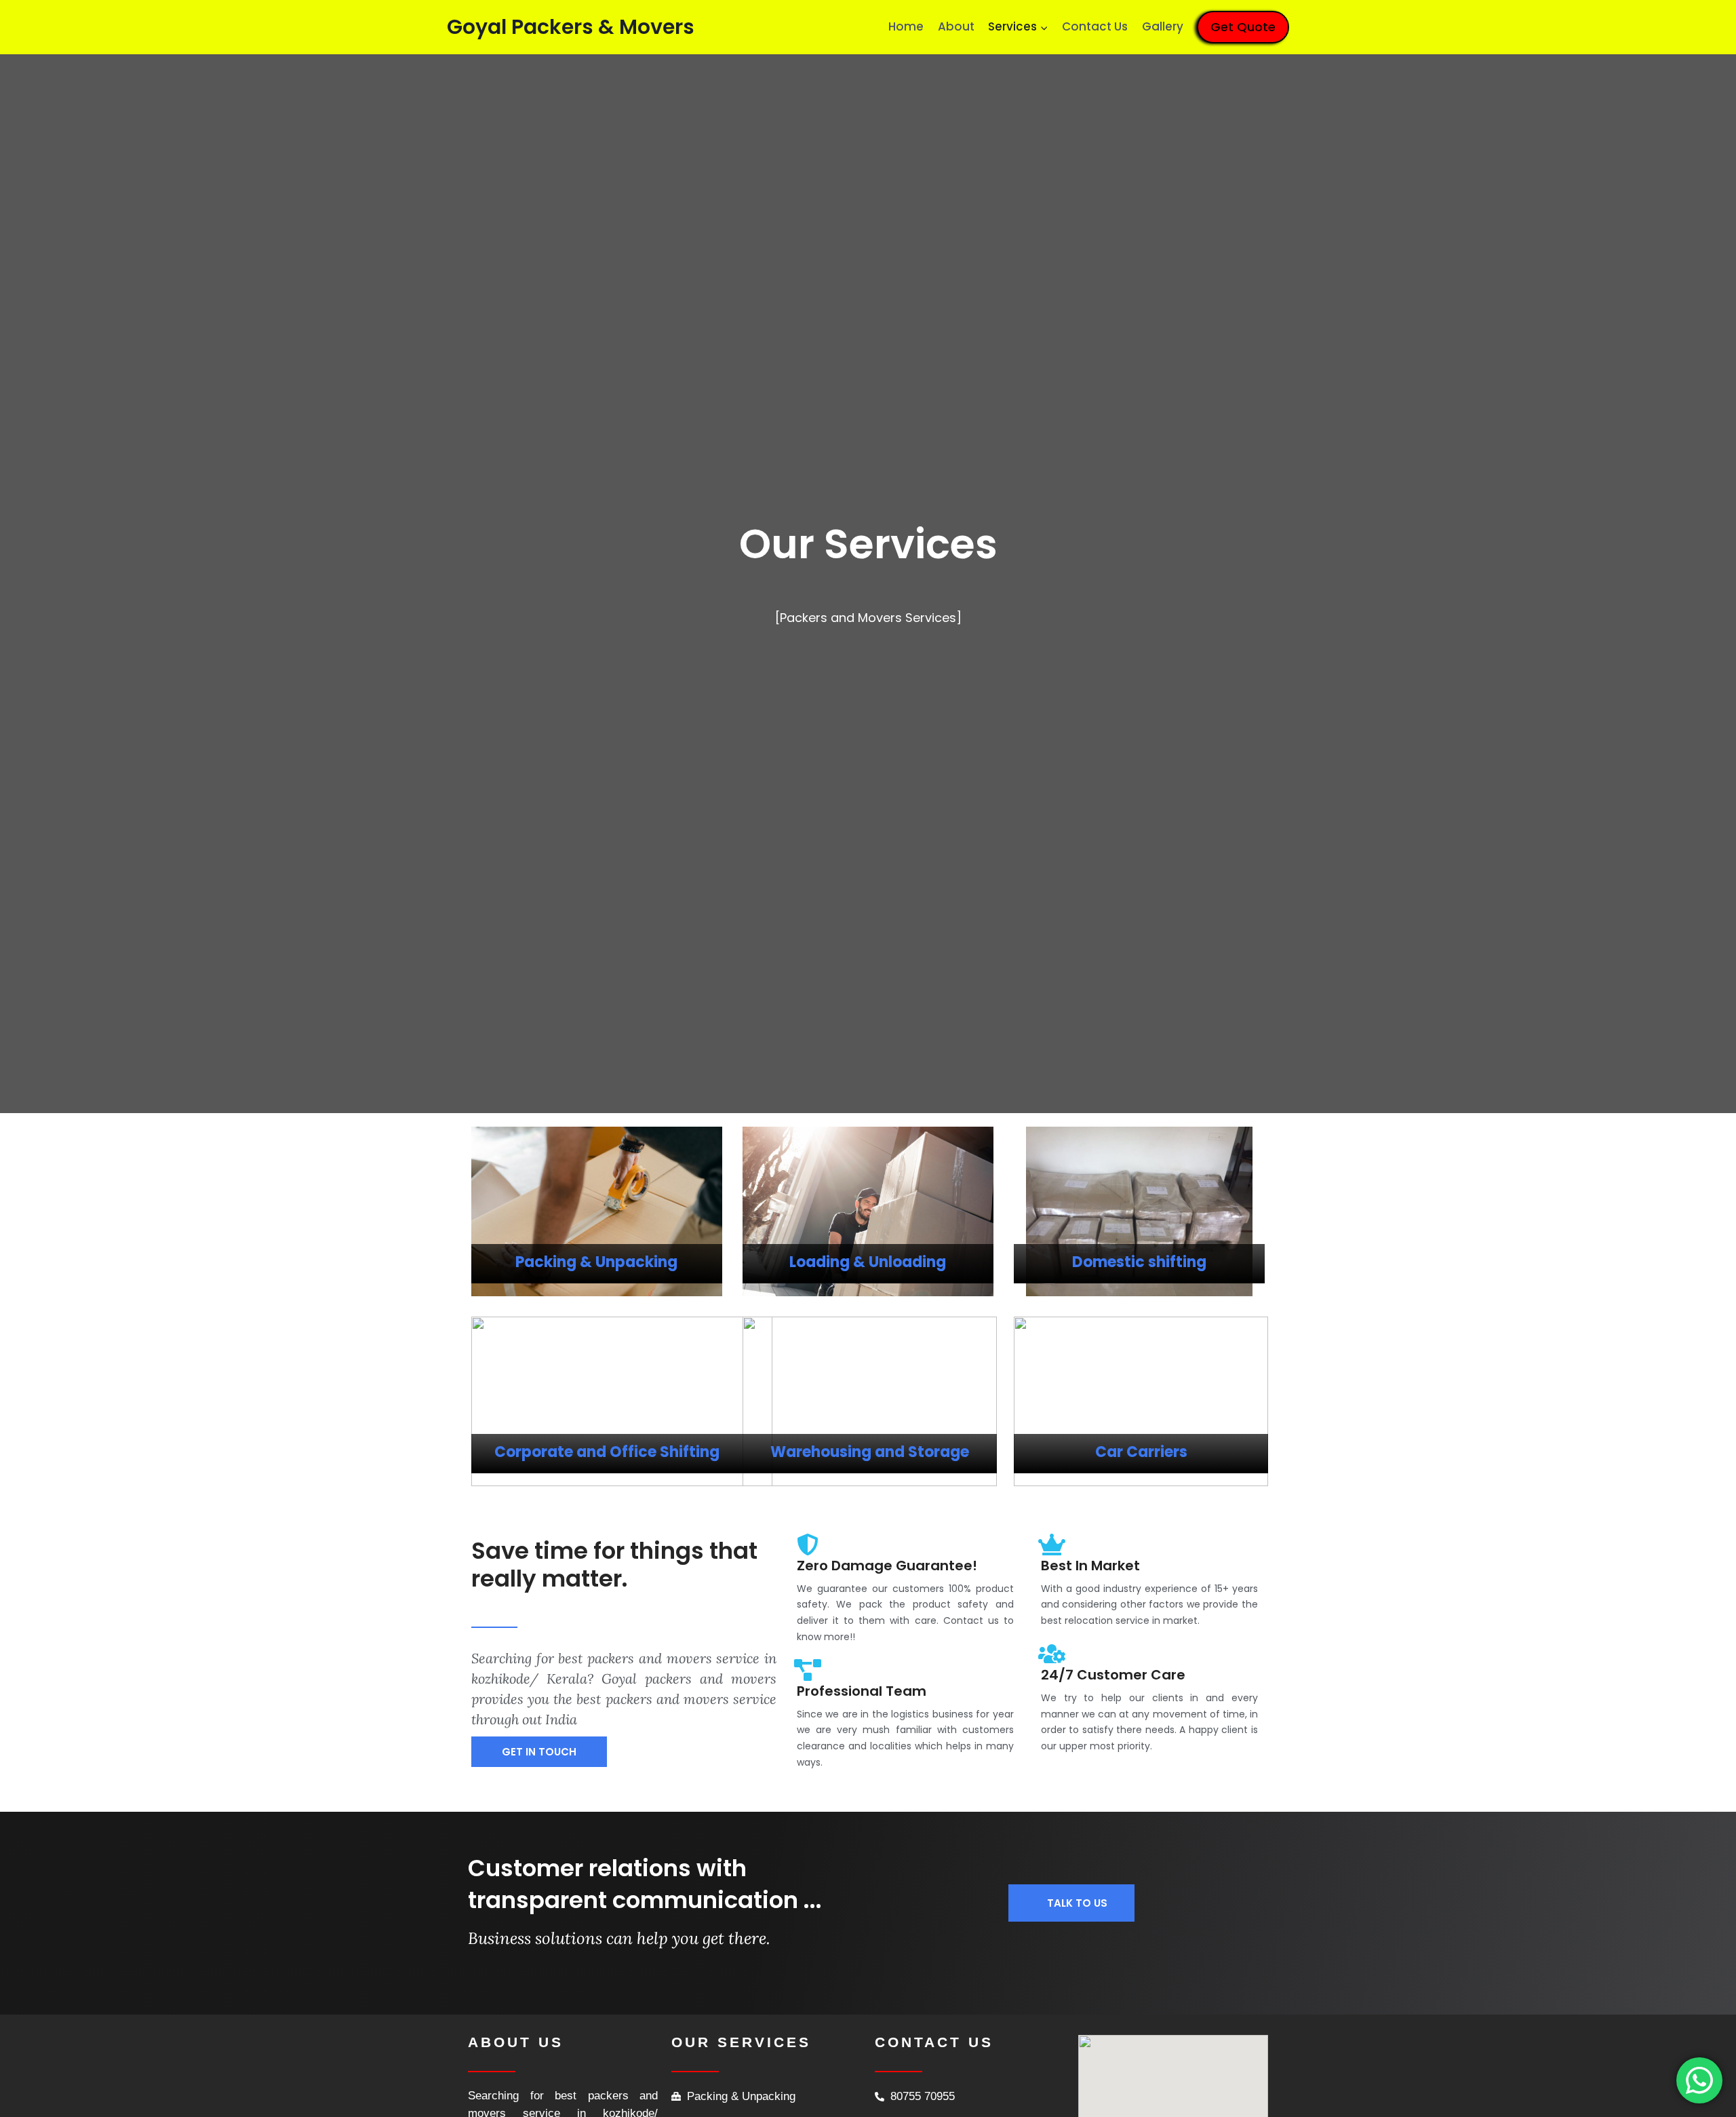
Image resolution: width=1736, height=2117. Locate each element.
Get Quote (1243, 27)
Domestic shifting (1139, 1262)
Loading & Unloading (868, 1262)
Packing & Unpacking (596, 1262)
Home (906, 26)
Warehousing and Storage (870, 1452)
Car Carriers (1141, 1452)
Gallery (1163, 26)
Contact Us (1095, 26)
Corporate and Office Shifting (607, 1452)
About (956, 26)
